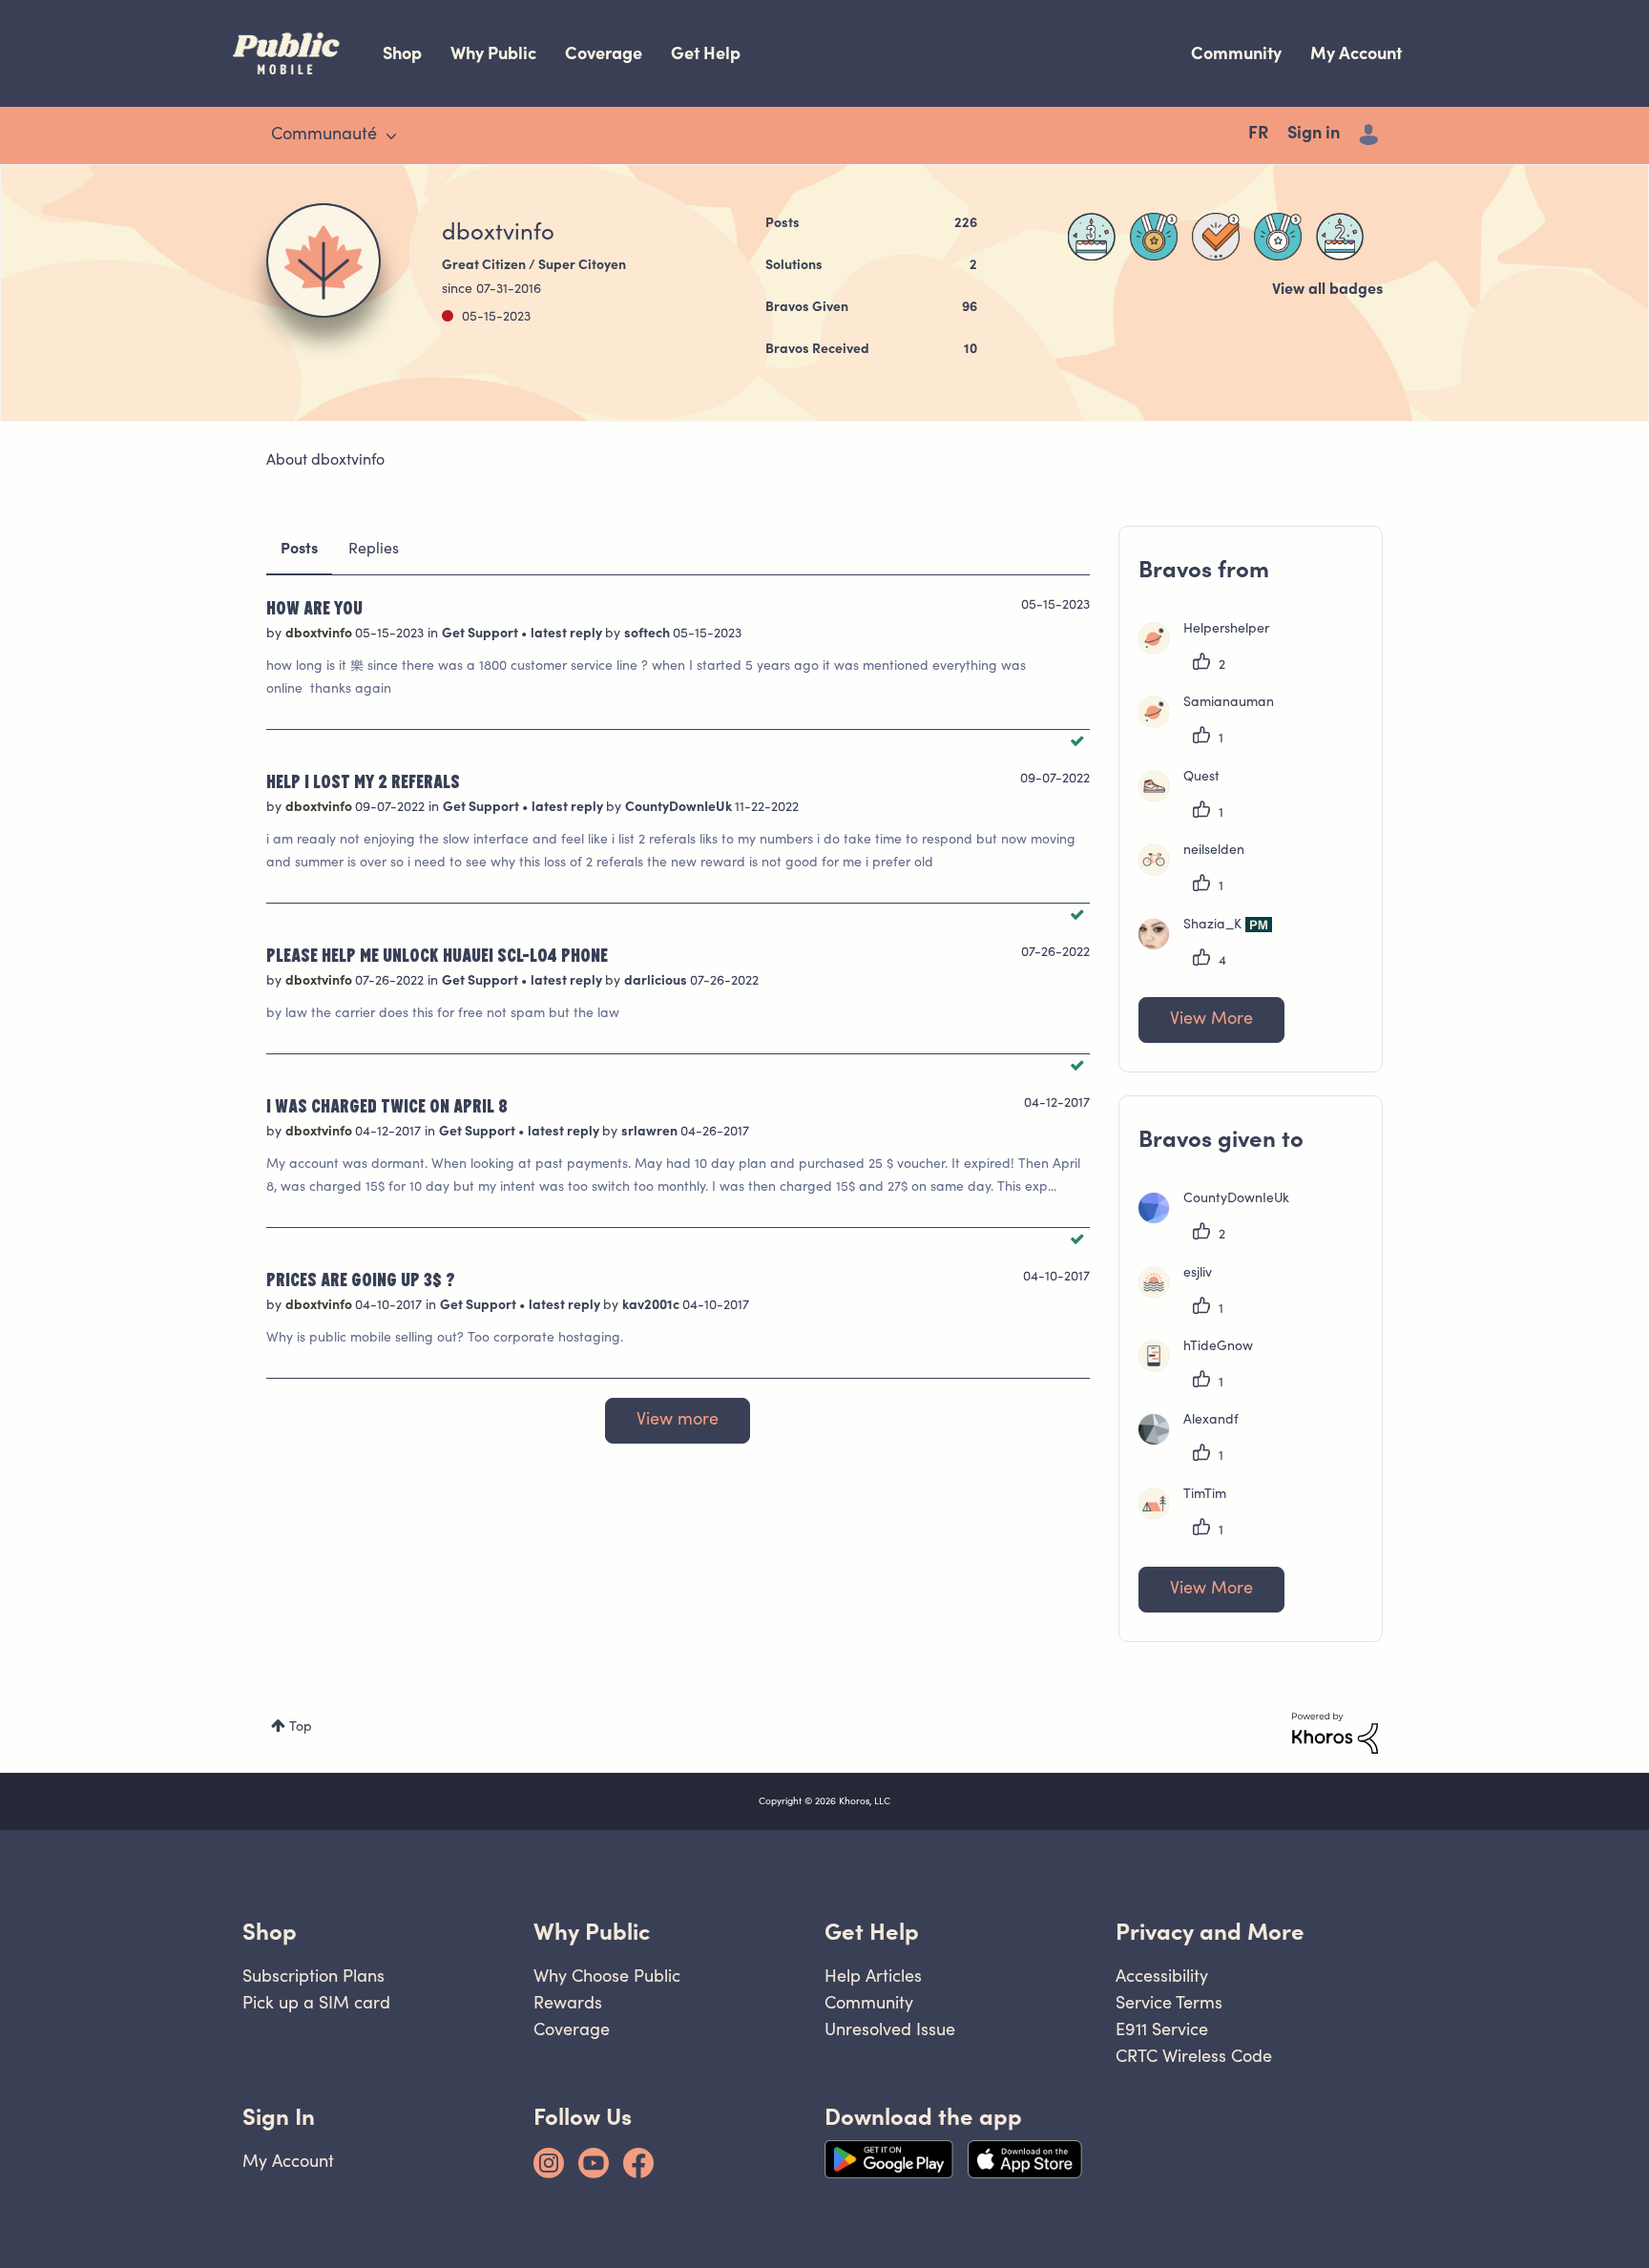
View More (1211, 1020)
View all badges (1327, 290)
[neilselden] (1199, 871)
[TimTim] (1190, 1515)
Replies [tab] (374, 550)
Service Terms (1169, 2002)
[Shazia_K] (1212, 946)
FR (1258, 135)
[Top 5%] (1154, 237)
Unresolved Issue (890, 2029)
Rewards (568, 2002)
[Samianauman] (1213, 723)
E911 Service (1162, 2029)
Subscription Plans (313, 1976)
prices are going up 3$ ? (361, 1279)
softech (648, 635)
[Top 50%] (1278, 237)
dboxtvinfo (320, 635)
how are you (314, 607)
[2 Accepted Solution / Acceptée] (1216, 237)
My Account (1356, 53)
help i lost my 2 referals (363, 780)
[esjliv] (1182, 1294)
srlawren (651, 1133)
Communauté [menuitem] (324, 135)
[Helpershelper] (1211, 650)
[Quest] (1186, 798)
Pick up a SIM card (316, 2002)
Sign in (1314, 135)
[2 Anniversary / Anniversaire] (1340, 237)
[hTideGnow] (1203, 1367)
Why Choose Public (607, 1976)
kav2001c (652, 1306)
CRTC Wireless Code (1194, 2056)
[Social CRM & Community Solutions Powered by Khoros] (1335, 1734)
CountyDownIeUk (680, 808)
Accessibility (1162, 1976)
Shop (402, 53)
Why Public (493, 53)
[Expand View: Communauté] (391, 136)
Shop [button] (270, 1932)
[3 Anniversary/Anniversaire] (1092, 237)
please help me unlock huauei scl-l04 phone (437, 954)
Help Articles (873, 1976)
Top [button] (301, 1728)
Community (1236, 53)
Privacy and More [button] (1210, 1932)
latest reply (568, 635)
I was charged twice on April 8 (387, 1105)
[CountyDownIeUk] (1221, 1219)
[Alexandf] (1196, 1441)
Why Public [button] (592, 1932)
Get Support (481, 635)
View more (678, 1421)
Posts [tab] (299, 550)
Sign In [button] (279, 2117)
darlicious (657, 982)
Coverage (604, 53)
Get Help (706, 53)
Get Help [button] (872, 1932)
